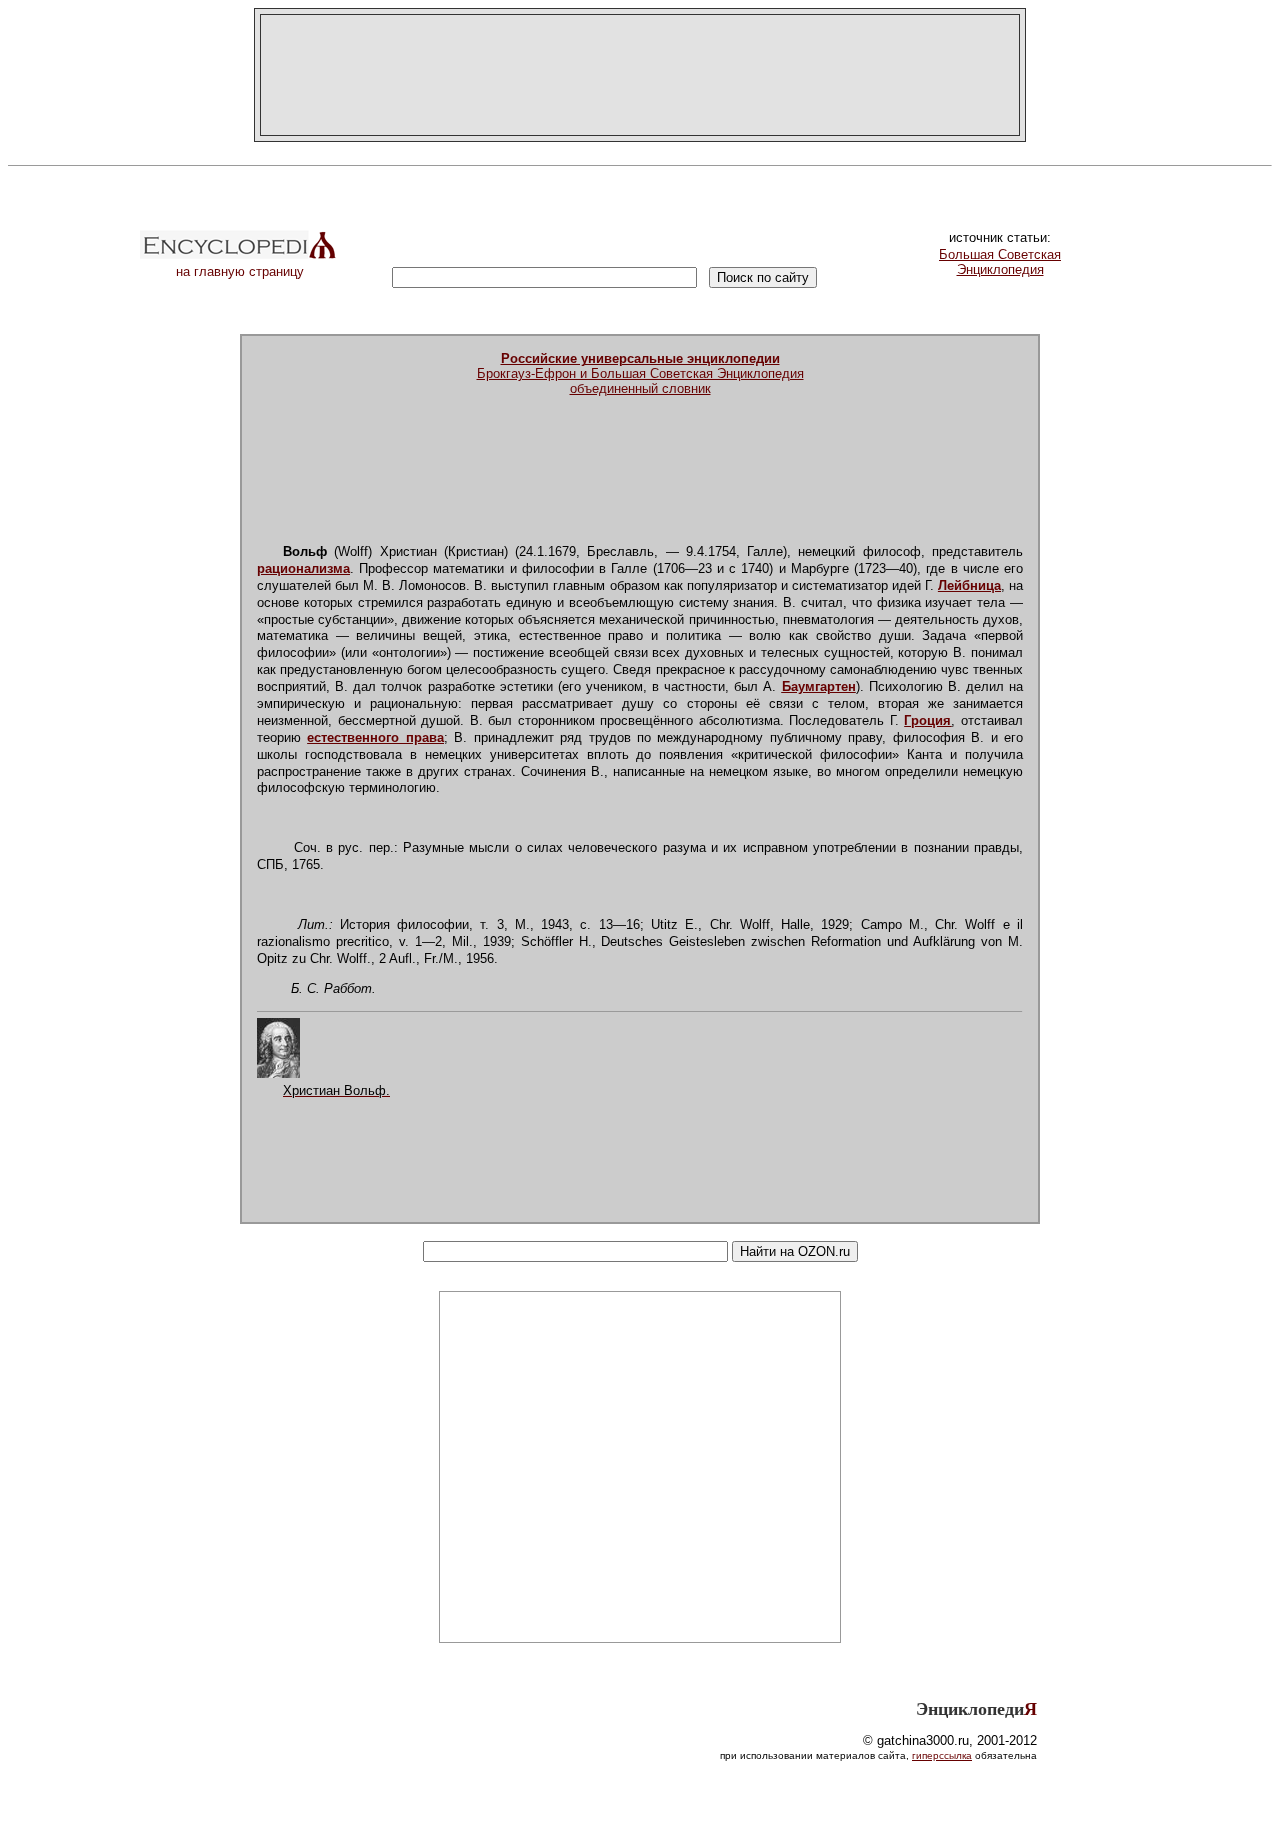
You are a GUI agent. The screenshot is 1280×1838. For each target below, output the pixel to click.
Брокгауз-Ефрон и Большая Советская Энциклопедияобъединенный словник (640, 373)
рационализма (303, 568)
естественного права (375, 737)
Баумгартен (819, 686)
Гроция (927, 720)
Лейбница (969, 585)
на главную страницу (240, 271)
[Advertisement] (640, 75)
